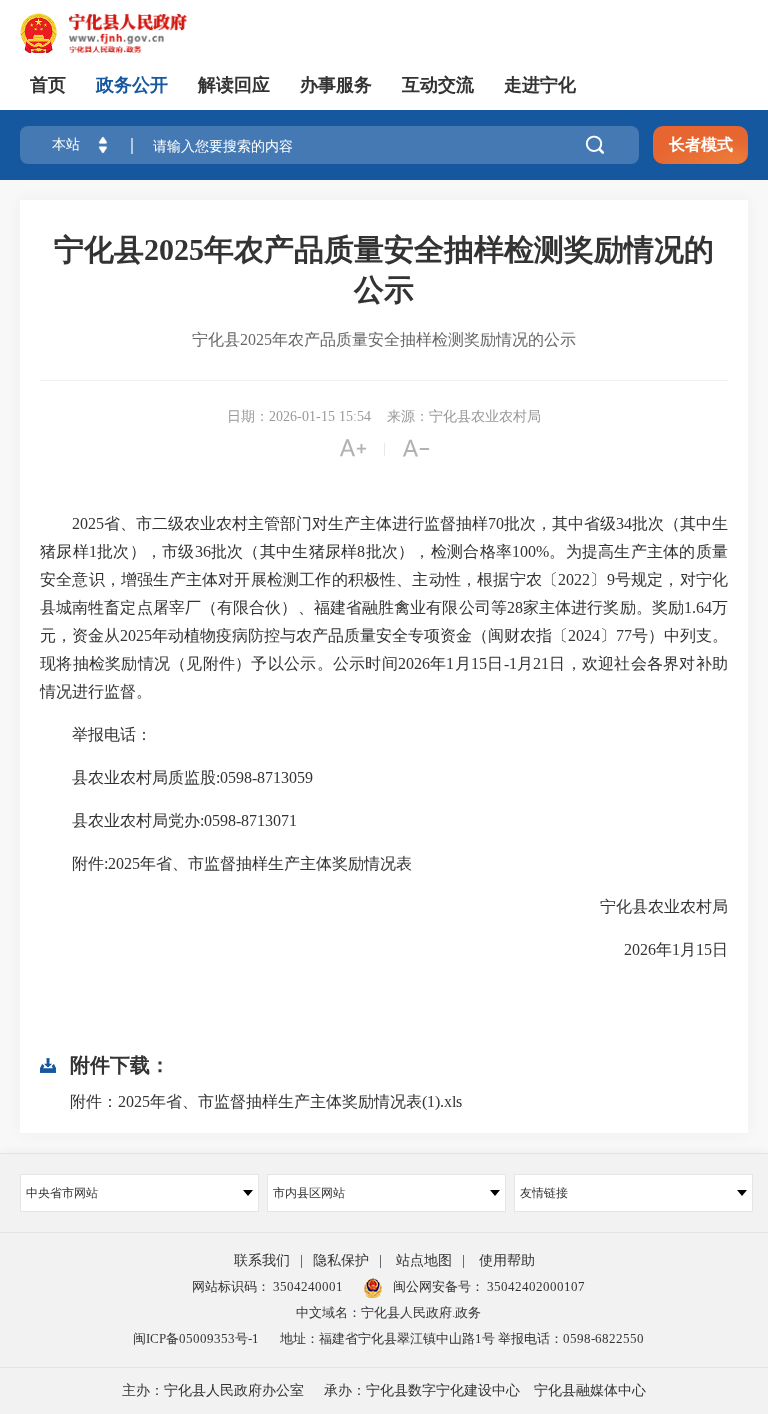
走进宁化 (540, 85)
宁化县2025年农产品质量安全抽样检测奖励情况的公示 (384, 269)
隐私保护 (341, 1260)
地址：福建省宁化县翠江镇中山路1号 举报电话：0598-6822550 (462, 1338)
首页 (48, 85)
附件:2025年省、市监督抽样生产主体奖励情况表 (226, 863)
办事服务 (336, 85)
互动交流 (438, 85)
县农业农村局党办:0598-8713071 (168, 820)
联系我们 (262, 1260)
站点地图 (424, 1260)
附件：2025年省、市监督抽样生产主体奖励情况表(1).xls (266, 1101)
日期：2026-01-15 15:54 (299, 416)
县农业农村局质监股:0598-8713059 (176, 777)
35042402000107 (534, 1286)
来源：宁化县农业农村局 (464, 416)
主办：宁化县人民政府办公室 (213, 1390)
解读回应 (234, 85)
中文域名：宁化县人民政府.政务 (388, 1312)
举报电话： (96, 734)
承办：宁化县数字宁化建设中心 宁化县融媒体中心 (485, 1390)
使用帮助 (507, 1260)
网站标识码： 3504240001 (267, 1286)
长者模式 (701, 144)
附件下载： (120, 1065)
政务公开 (132, 85)
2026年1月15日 (660, 949)
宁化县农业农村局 (648, 906)
